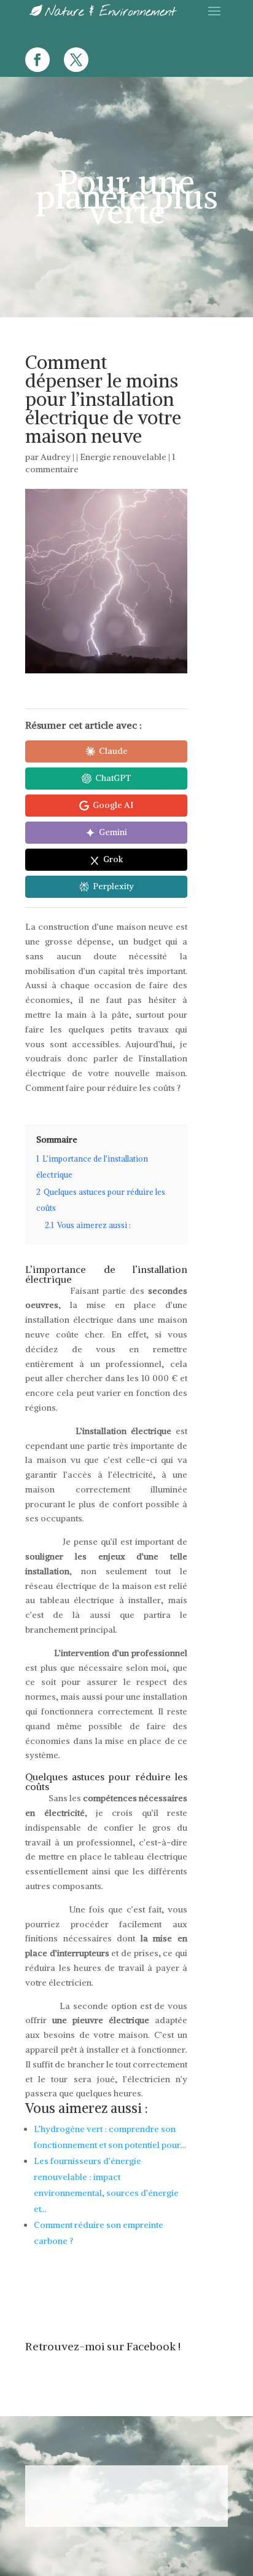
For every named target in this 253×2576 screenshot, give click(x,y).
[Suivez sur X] (76, 60)
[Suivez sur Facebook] (37, 60)
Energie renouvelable (123, 457)
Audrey (56, 457)
